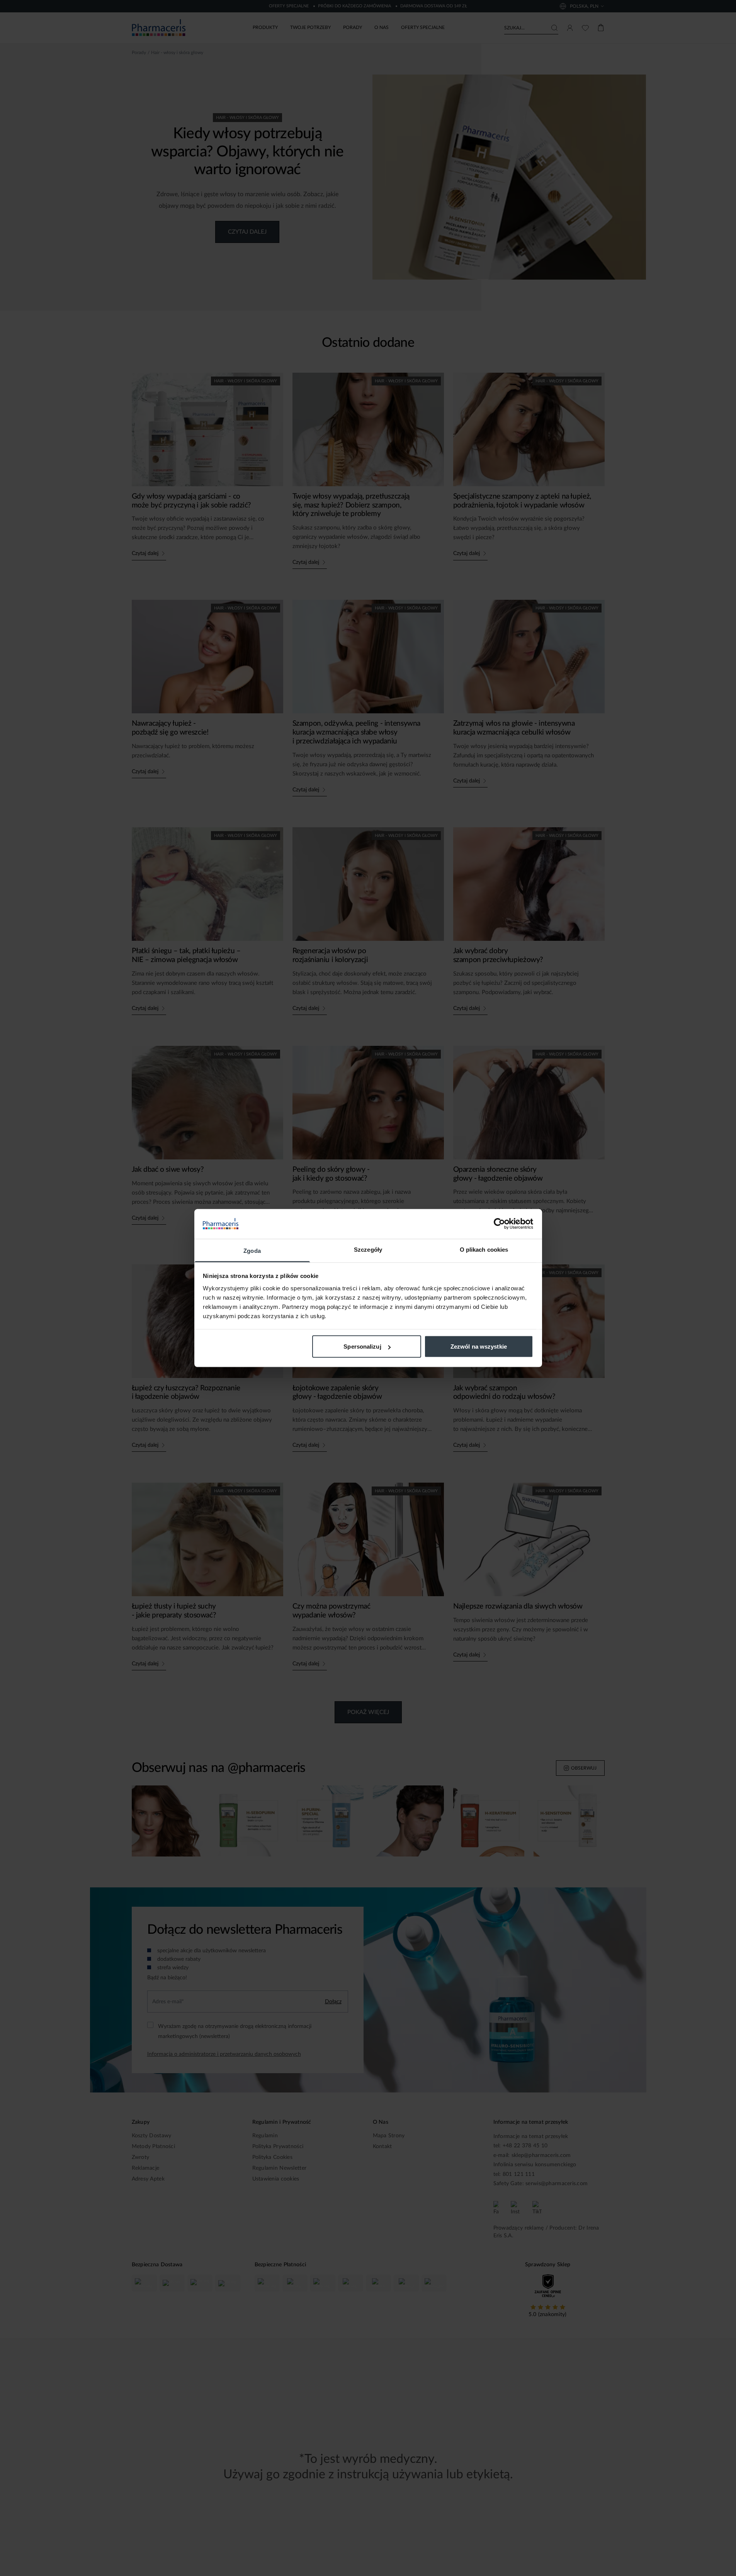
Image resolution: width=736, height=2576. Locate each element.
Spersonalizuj (362, 1347)
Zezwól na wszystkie (479, 1347)
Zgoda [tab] (252, 1250)
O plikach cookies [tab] (484, 1249)
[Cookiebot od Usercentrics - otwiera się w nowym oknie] (499, 1224)
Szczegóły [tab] (368, 1249)
